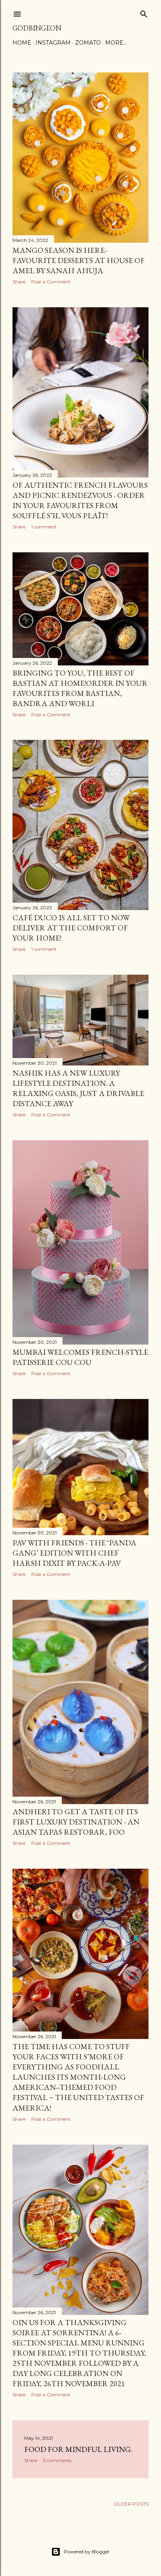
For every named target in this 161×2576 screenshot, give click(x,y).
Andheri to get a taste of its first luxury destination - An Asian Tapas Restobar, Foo (76, 1822)
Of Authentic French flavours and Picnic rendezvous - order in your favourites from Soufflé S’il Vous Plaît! (80, 500)
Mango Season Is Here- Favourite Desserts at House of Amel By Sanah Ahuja (79, 260)
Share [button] (19, 282)
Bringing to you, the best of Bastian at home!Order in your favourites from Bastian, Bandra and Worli (80, 688)
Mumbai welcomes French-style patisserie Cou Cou (80, 1357)
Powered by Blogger (87, 2552)
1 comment (44, 527)
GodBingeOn (37, 28)
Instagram (53, 43)
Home (22, 43)
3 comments (57, 2460)
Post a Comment (51, 282)
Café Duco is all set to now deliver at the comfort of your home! (71, 928)
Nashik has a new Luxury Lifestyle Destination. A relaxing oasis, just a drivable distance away (78, 1088)
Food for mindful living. (78, 2449)
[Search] (144, 12)
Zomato (88, 43)
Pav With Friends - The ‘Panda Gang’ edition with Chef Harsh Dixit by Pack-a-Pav (74, 1553)
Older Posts (131, 2504)
